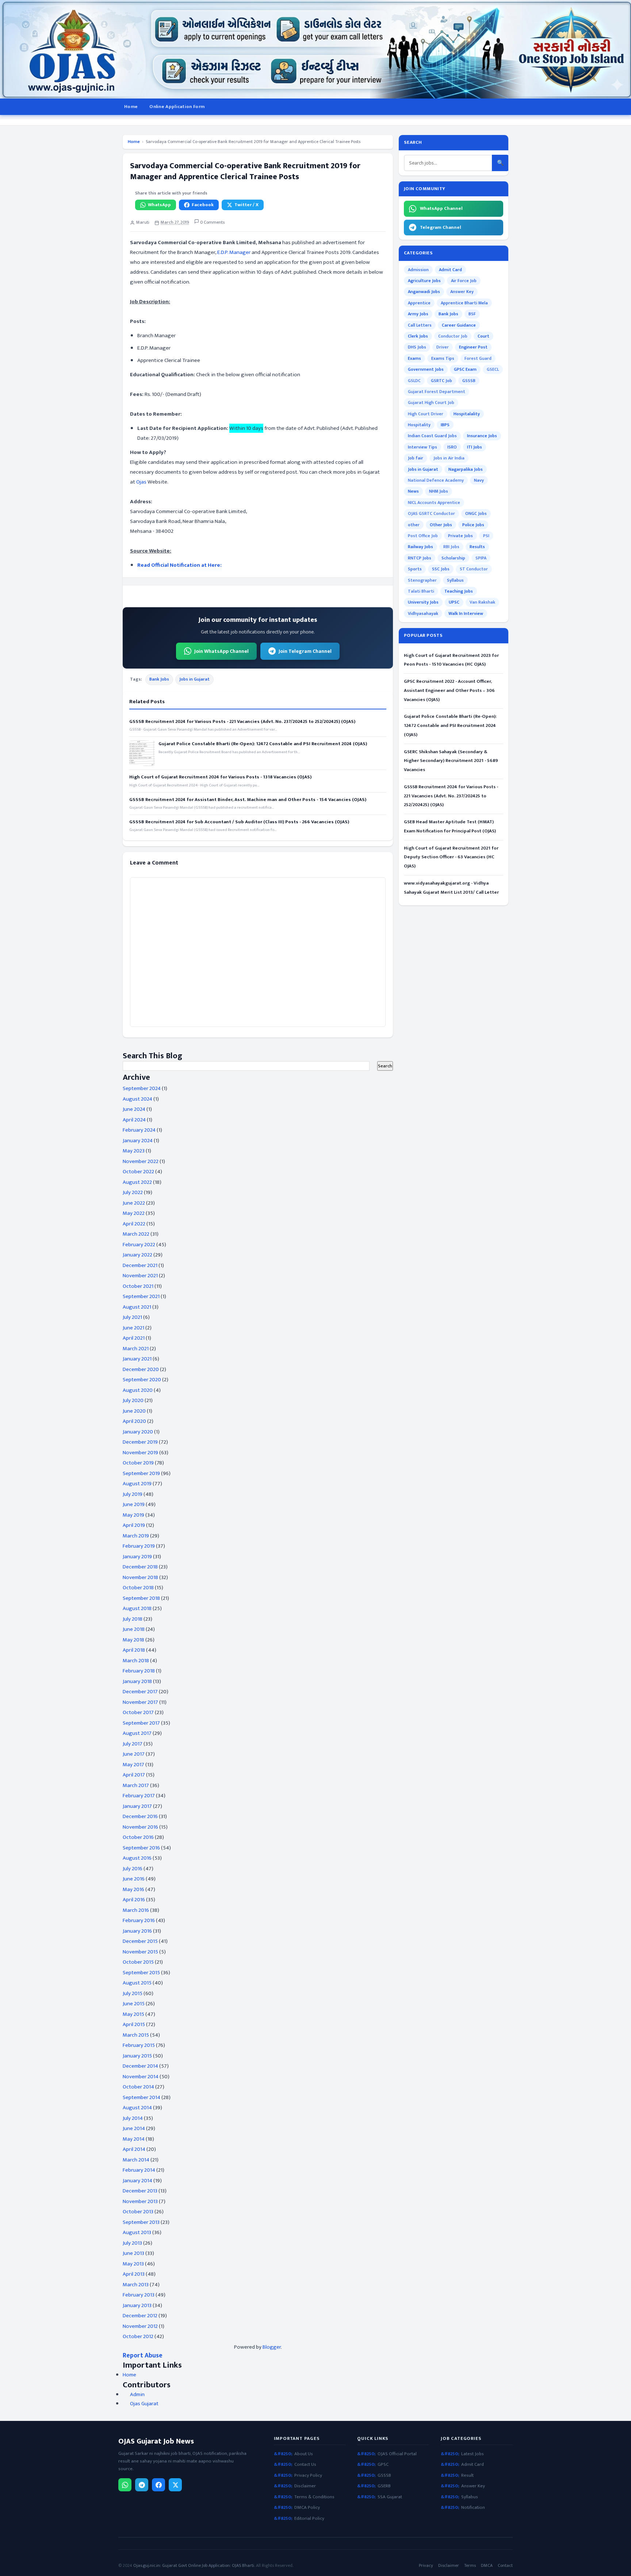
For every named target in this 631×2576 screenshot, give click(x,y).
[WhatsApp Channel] (125, 2485)
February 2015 (139, 2045)
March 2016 (136, 1910)
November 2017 (140, 1702)
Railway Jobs (420, 547)
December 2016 (140, 1816)
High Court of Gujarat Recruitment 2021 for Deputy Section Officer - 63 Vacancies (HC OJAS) (451, 857)
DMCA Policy (307, 2508)
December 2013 (140, 2191)
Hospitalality (467, 414)
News (413, 491)
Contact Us (305, 2465)
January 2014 (137, 2181)
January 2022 (137, 1255)
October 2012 (138, 2336)
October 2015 (138, 1962)
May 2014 (134, 2139)
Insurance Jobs (482, 436)
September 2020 (142, 1380)
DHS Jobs (417, 347)
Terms (470, 2566)
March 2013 (136, 2285)
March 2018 (136, 1661)
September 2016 (141, 1848)
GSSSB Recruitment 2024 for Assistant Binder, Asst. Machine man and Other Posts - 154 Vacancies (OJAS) (248, 800)
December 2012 (140, 2316)
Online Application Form (177, 107)
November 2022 (141, 1161)
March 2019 (136, 1536)
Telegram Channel (441, 227)
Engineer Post (473, 347)
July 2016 (133, 1869)
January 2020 (138, 1432)
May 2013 (133, 2264)
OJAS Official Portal (397, 2454)
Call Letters (420, 325)
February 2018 (139, 1671)
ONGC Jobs (476, 513)
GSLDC (414, 381)
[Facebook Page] (158, 2485)
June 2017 (134, 1754)
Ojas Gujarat (144, 2404)
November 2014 (141, 2077)
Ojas (141, 482)
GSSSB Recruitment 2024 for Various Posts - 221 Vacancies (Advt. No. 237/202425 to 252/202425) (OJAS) (242, 721)
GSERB (384, 2486)
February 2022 (139, 1245)
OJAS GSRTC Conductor (431, 513)
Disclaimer (305, 2486)
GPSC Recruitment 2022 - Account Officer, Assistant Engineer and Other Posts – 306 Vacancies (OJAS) (449, 690)
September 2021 (141, 1296)
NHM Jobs (439, 491)
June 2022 (134, 1203)
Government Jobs (426, 369)
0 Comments (212, 222)
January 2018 (137, 1681)
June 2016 (134, 1879)
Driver (443, 347)
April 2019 (134, 1525)
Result (467, 2475)
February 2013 (139, 2295)
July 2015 (133, 1993)
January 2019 (137, 1557)
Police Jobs (473, 525)
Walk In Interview (466, 613)
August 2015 (137, 1983)
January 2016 (137, 1931)
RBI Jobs (451, 547)
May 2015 (133, 2014)
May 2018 (133, 1640)
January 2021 (137, 1359)
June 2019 (134, 1504)
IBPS (445, 425)
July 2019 (133, 1494)
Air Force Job (464, 281)
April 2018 (134, 1650)
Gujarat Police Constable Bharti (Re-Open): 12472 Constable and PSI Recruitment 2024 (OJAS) (263, 744)
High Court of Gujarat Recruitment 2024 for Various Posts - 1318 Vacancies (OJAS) (220, 777)
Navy (479, 480)
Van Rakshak (482, 602)
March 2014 (136, 2160)
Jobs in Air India (449, 458)
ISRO (452, 447)
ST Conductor (474, 569)
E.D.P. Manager (234, 252)
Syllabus (455, 580)
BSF (472, 314)
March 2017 (136, 1785)
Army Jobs (418, 314)
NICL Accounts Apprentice (434, 503)
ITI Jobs (475, 447)
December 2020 (141, 1369)
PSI (486, 536)
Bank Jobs (159, 679)
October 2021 (138, 1286)
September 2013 (141, 2222)
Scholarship (453, 558)
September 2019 (141, 1473)
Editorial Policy (309, 2519)
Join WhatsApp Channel (221, 651)
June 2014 (134, 2128)
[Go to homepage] (315, 49)
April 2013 (134, 2274)
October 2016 (138, 1837)
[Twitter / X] (175, 2485)
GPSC (383, 2465)
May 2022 (134, 1213)
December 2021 (140, 1265)
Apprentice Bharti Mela (464, 303)
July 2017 (133, 1744)
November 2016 (140, 1827)
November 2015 (140, 1952)
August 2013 (137, 2232)
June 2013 (133, 2253)
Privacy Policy (308, 2475)
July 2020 (133, 1400)
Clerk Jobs (418, 336)
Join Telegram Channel (305, 651)
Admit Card (450, 270)
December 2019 (140, 1442)
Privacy (426, 2566)
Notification (473, 2508)
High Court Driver (426, 414)
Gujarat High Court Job (431, 403)
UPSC (454, 602)
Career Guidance (459, 325)
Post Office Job (423, 536)
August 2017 (137, 1733)
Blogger (272, 2347)
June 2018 (134, 1629)
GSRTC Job (441, 381)
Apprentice (419, 303)
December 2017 (140, 1692)
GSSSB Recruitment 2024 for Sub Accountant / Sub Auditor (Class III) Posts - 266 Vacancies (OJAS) (239, 822)
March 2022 (136, 1234)
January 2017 (137, 1806)
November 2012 (140, 2326)
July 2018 (133, 1619)
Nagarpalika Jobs (466, 469)
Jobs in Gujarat (194, 679)
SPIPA (481, 558)
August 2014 (137, 2108)
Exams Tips (443, 358)
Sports (415, 569)
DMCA (487, 2566)
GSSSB (469, 381)
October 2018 (138, 1588)
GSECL (493, 369)
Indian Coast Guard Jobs (432, 436)
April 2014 (134, 2149)
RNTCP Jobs (420, 558)
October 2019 (138, 1463)
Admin (137, 2395)
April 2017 (134, 1775)
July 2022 (133, 1192)
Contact (505, 2566)
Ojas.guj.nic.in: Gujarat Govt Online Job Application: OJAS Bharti (194, 2565)
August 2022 (137, 1182)
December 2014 (140, 2066)
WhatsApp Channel (441, 208)
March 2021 (136, 1349)
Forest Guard (478, 358)
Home (131, 107)
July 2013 (132, 2243)
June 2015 (134, 2004)
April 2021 (134, 1338)
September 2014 (142, 2097)
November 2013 (140, 2201)
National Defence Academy (436, 480)
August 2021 (137, 1307)
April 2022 (134, 1224)
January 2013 (137, 2305)
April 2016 (134, 1900)
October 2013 (138, 2212)
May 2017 (133, 1765)
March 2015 (136, 2035)
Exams (414, 358)
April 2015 (134, 2024)
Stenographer (422, 580)
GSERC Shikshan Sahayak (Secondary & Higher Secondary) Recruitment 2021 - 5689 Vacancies (451, 761)
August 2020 (138, 1390)
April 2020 (134, 1421)
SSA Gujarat (390, 2497)
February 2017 (139, 1796)
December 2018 (140, 1567)
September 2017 (141, 1723)
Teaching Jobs (459, 591)
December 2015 (140, 1941)
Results (477, 547)
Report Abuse (143, 2355)
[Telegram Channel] (142, 2485)
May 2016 (133, 1889)
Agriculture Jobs (424, 281)
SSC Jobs (441, 569)
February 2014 (139, 2170)
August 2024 (137, 1099)
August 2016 (137, 1858)
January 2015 (137, 2056)
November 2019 (140, 1453)
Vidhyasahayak (423, 613)
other (414, 525)
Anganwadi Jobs (424, 292)
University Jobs (423, 602)
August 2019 (137, 1484)
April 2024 (134, 1120)
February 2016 (139, 1920)
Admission (418, 270)
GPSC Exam (465, 369)
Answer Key (462, 292)
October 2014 (138, 2087)
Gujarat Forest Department (437, 392)
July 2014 (133, 2118)
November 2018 (140, 1577)
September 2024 (142, 1088)
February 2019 (139, 1546)
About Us (304, 2454)
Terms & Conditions (314, 2497)
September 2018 (141, 1598)
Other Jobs (441, 525)
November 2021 (140, 1276)
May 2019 (133, 1515)
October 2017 (138, 1712)
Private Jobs (460, 536)
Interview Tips (422, 447)
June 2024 (134, 1109)
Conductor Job (453, 336)
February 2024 (139, 1130)
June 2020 (134, 1411)
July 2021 (132, 1317)
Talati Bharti (421, 591)
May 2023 (134, 1151)
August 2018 (137, 1608)
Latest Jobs (473, 2454)
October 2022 (138, 1172)
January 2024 (138, 1141)
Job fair (416, 458)
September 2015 (141, 1973)
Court (483, 336)
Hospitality (419, 425)
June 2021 (133, 1328)
